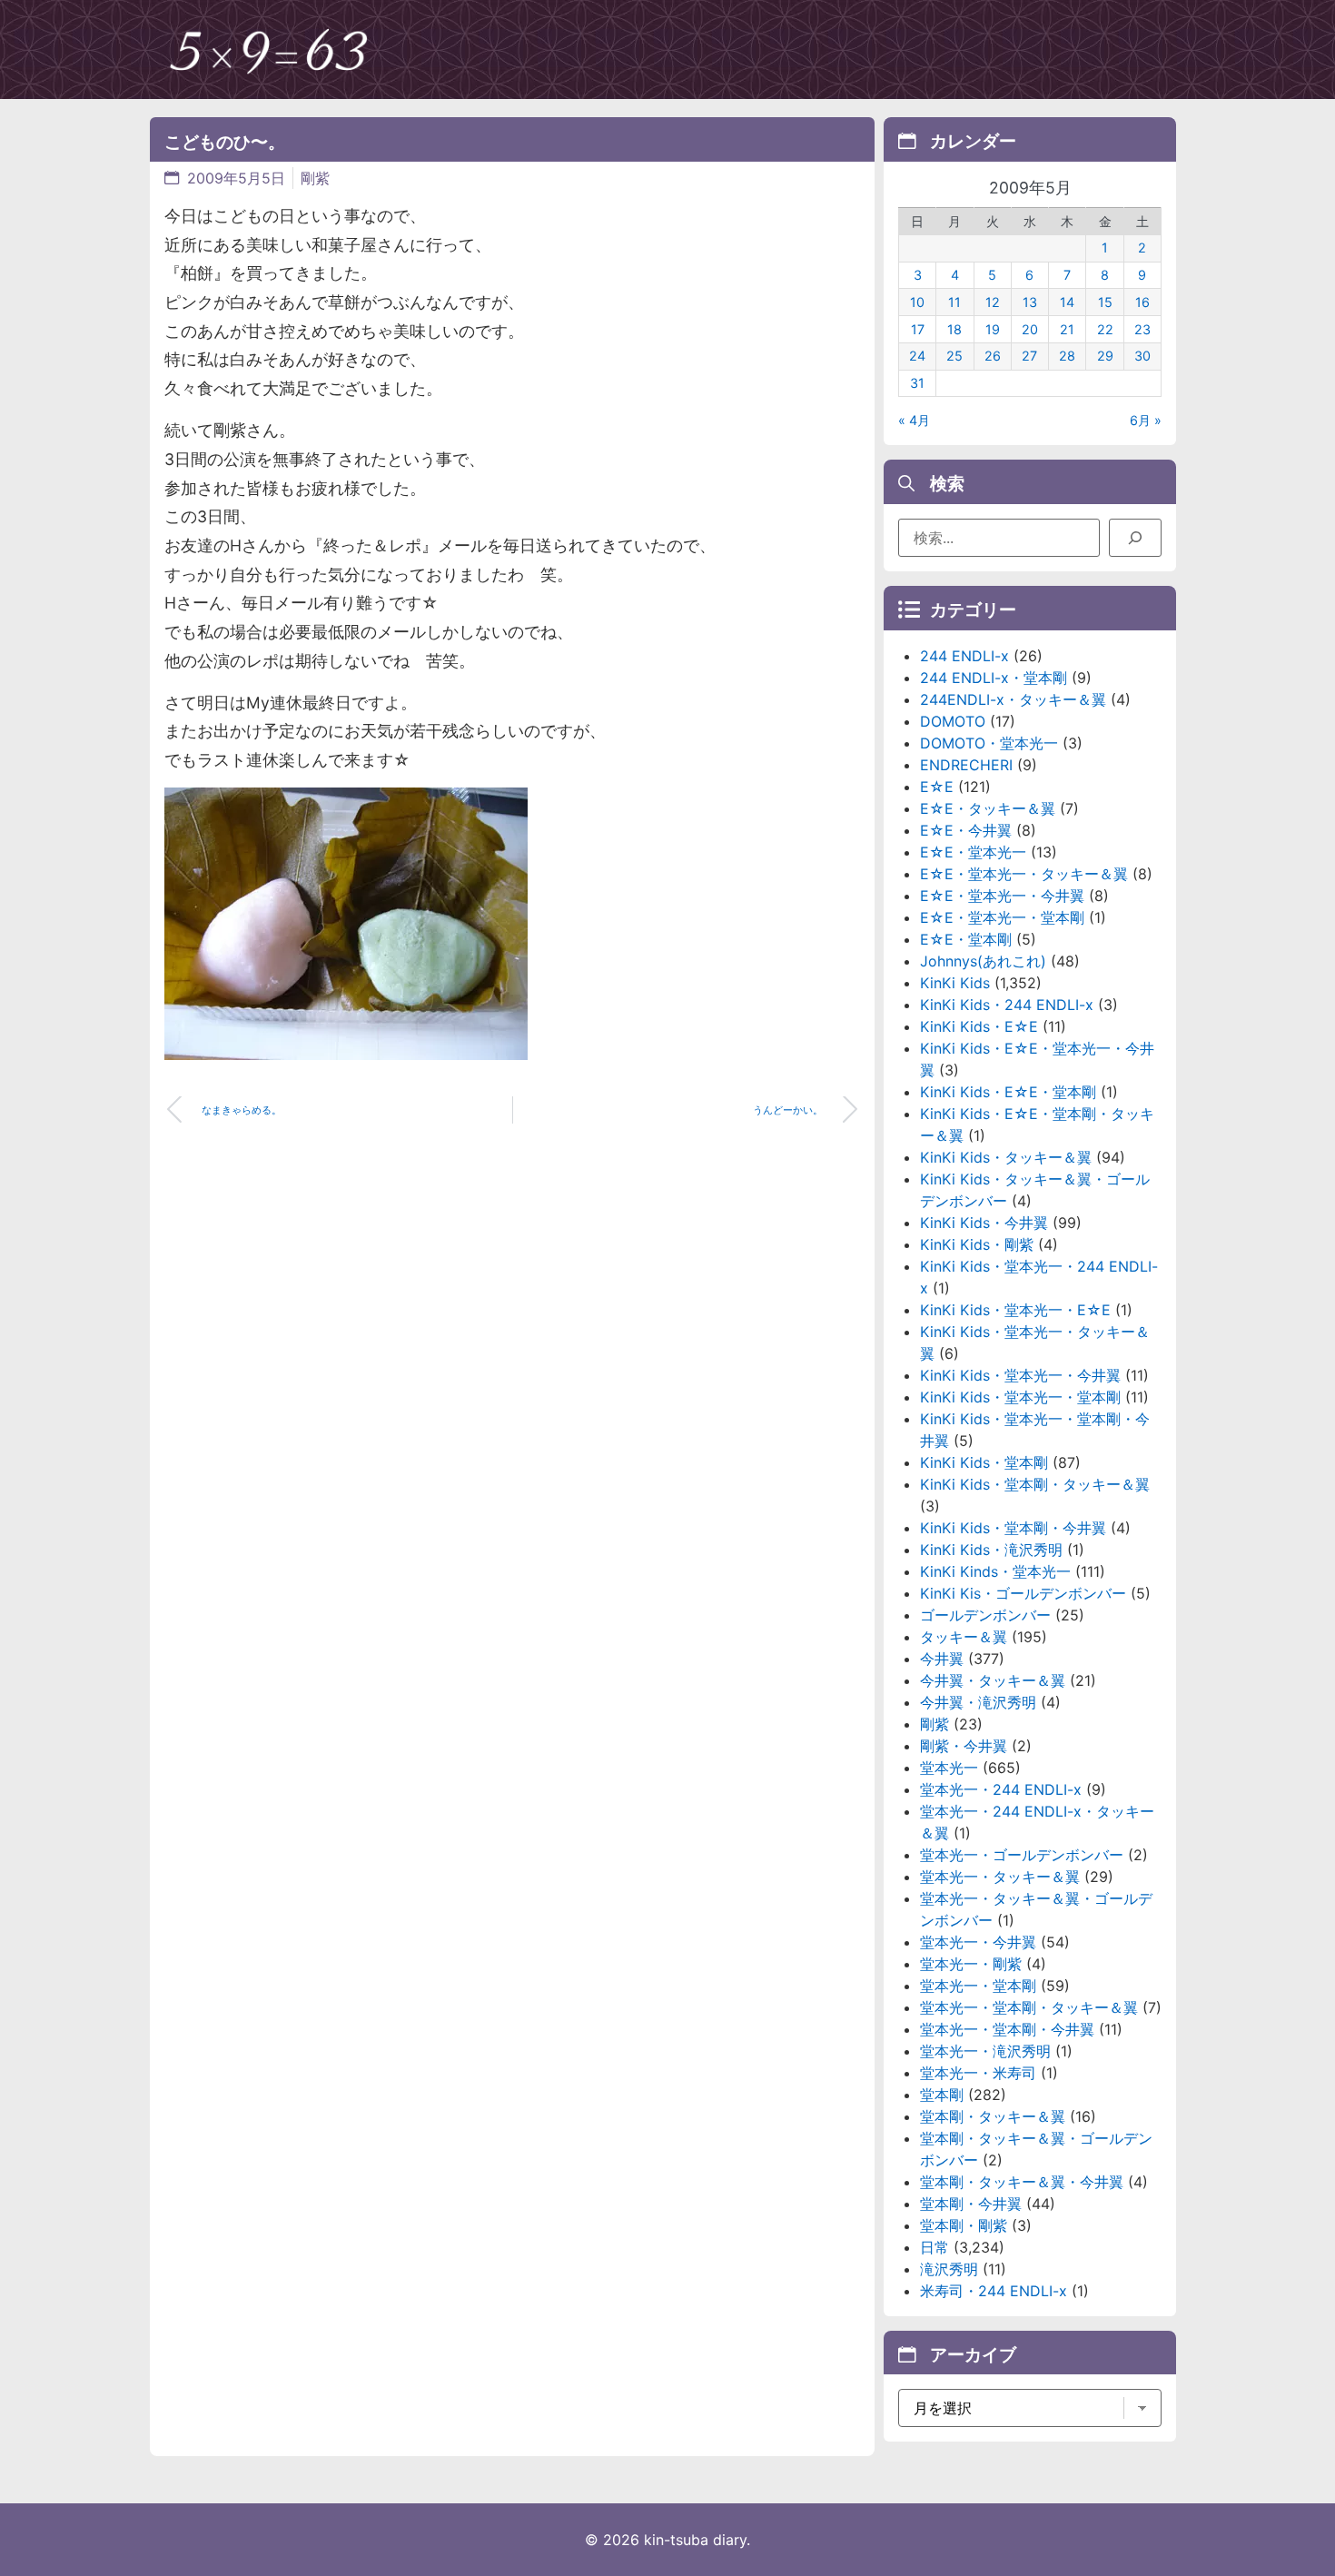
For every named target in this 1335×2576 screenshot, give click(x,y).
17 (918, 329)
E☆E (937, 787)
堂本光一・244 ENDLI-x (1001, 1789)
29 (1105, 356)
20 (1030, 329)
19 (993, 329)
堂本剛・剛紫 (964, 2225)
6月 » (1146, 420)
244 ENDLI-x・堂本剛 (994, 678)
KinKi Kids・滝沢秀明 (991, 1550)
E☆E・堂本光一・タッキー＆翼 (1024, 874)
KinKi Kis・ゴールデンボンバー (1023, 1593)
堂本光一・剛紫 (971, 1964)
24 (917, 356)
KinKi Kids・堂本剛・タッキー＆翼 (1035, 1484)
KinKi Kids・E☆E (979, 1026)
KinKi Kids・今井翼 (984, 1223)
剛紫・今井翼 (964, 1746)
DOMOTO (953, 721)
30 (1142, 356)
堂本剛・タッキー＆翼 (993, 2116)
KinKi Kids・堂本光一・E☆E (1015, 1310)
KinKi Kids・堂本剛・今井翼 (1013, 1528)
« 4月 (914, 420)
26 (993, 356)
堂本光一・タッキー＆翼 (1000, 1877)
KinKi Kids (955, 983)
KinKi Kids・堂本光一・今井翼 (1020, 1375)
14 (1067, 302)
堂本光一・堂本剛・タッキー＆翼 (1029, 2007)
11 (954, 302)
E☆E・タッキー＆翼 (988, 808)
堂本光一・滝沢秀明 (985, 2051)
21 (1067, 329)
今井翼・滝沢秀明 (978, 1702)
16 (1142, 302)
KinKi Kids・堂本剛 (984, 1462)
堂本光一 (949, 1768)
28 (1067, 356)
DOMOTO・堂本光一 (989, 743)
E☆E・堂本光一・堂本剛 (1002, 917)
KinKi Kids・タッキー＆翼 (1006, 1157)
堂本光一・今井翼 (978, 1942)
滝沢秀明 (949, 2269)
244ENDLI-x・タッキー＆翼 (1013, 699)
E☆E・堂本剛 (966, 939)
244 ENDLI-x (964, 656)
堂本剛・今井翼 (971, 2204)
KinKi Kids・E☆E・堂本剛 (1008, 1092)
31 (917, 383)
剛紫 (315, 178)
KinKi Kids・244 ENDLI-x (1007, 1005)
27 (1029, 356)
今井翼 (942, 1659)
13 (1030, 302)
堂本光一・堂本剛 (978, 1986)
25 (954, 356)
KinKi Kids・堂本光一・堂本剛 (1020, 1397)
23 (1142, 329)
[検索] (1135, 538)
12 (993, 302)
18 (954, 329)
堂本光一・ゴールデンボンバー (1022, 1855)
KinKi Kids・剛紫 (977, 1244)
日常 (934, 2247)
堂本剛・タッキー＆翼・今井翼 (1022, 2182)
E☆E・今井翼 (966, 830)
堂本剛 (942, 2095)
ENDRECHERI (966, 765)
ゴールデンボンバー (985, 1615)
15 (1105, 302)
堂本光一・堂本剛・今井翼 (1007, 2029)
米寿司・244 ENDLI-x (994, 2291)
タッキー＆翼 (964, 1637)
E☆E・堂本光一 (973, 852)
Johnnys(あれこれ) (983, 961)
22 (1105, 329)
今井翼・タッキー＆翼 (993, 1680)
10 (917, 302)
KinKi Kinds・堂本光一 (995, 1571)
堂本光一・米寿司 (978, 2073)
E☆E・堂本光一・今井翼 (1002, 896)
